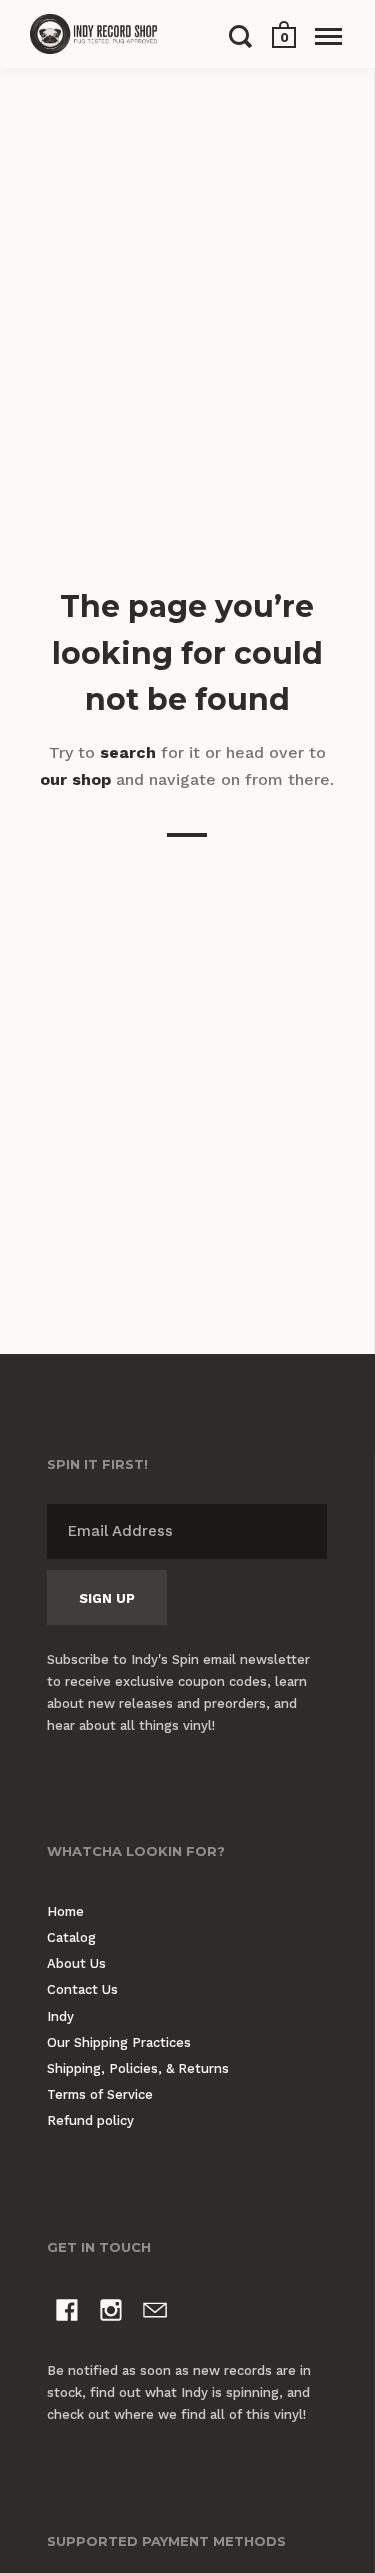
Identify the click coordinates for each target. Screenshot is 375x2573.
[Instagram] (111, 2313)
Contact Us (82, 1989)
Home (65, 1911)
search (128, 752)
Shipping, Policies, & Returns (138, 2068)
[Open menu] (328, 36)
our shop (75, 779)
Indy (60, 2016)
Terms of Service (100, 2094)
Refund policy (90, 2120)
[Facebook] (67, 2313)
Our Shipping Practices (119, 2042)
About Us (76, 1963)
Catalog (71, 1937)
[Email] (155, 2313)
